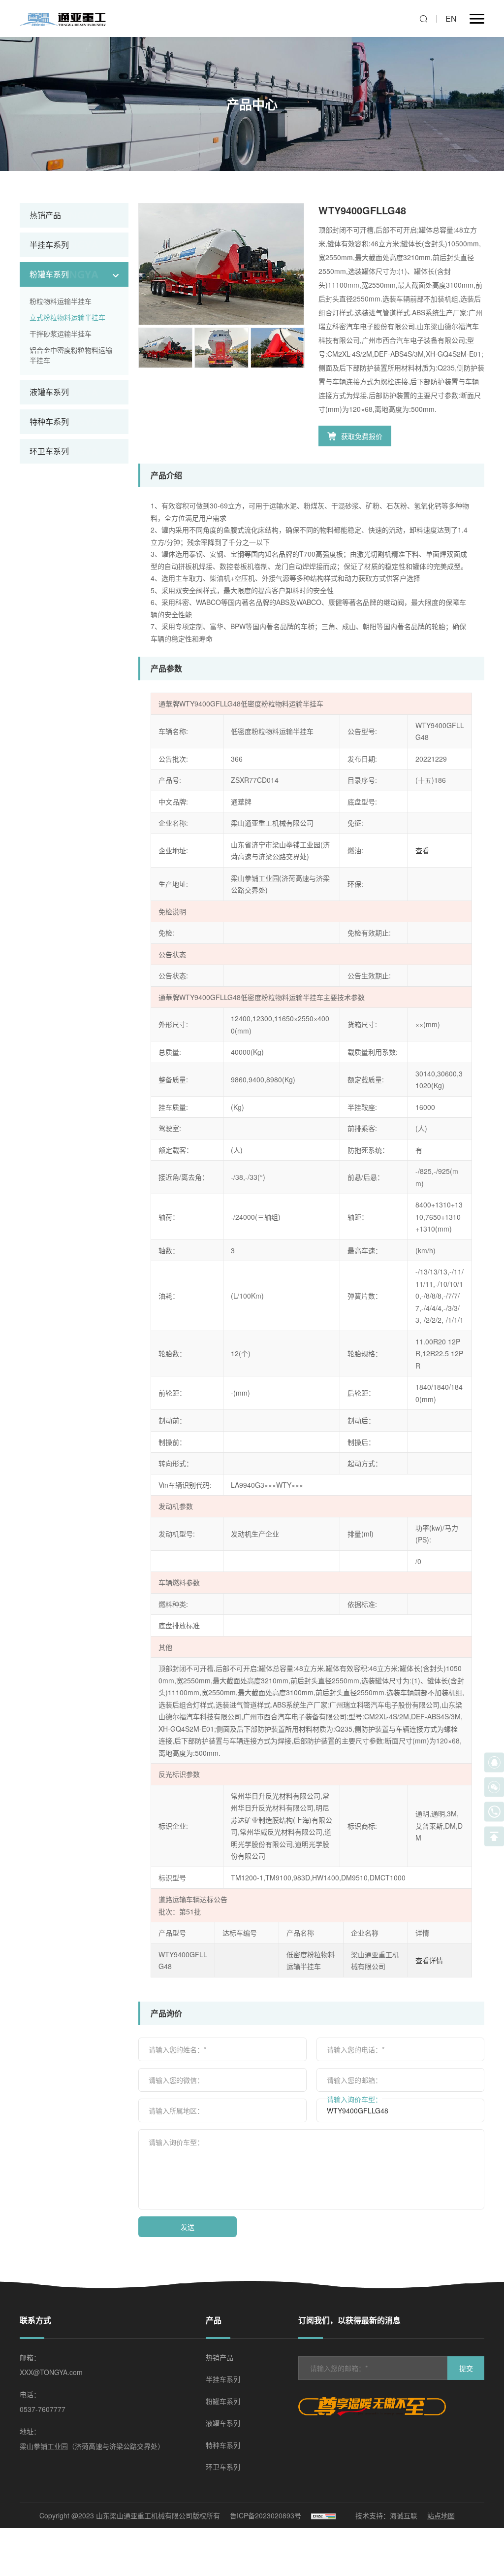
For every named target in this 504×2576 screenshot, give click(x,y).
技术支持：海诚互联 (386, 2515)
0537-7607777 (43, 2409)
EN (451, 18)
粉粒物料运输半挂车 (61, 301)
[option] (221, 264)
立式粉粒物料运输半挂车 (67, 317)
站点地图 (441, 2515)
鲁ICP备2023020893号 (266, 2515)
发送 (188, 2227)
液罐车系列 (49, 392)
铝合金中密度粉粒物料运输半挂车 (71, 355)
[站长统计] (323, 2516)
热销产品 (45, 215)
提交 (466, 2368)
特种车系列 (49, 421)
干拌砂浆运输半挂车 (61, 334)
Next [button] (299, 264)
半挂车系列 (49, 245)
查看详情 (429, 1960)
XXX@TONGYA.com (51, 2372)
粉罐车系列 (49, 274)
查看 (422, 850)
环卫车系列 (49, 451)
